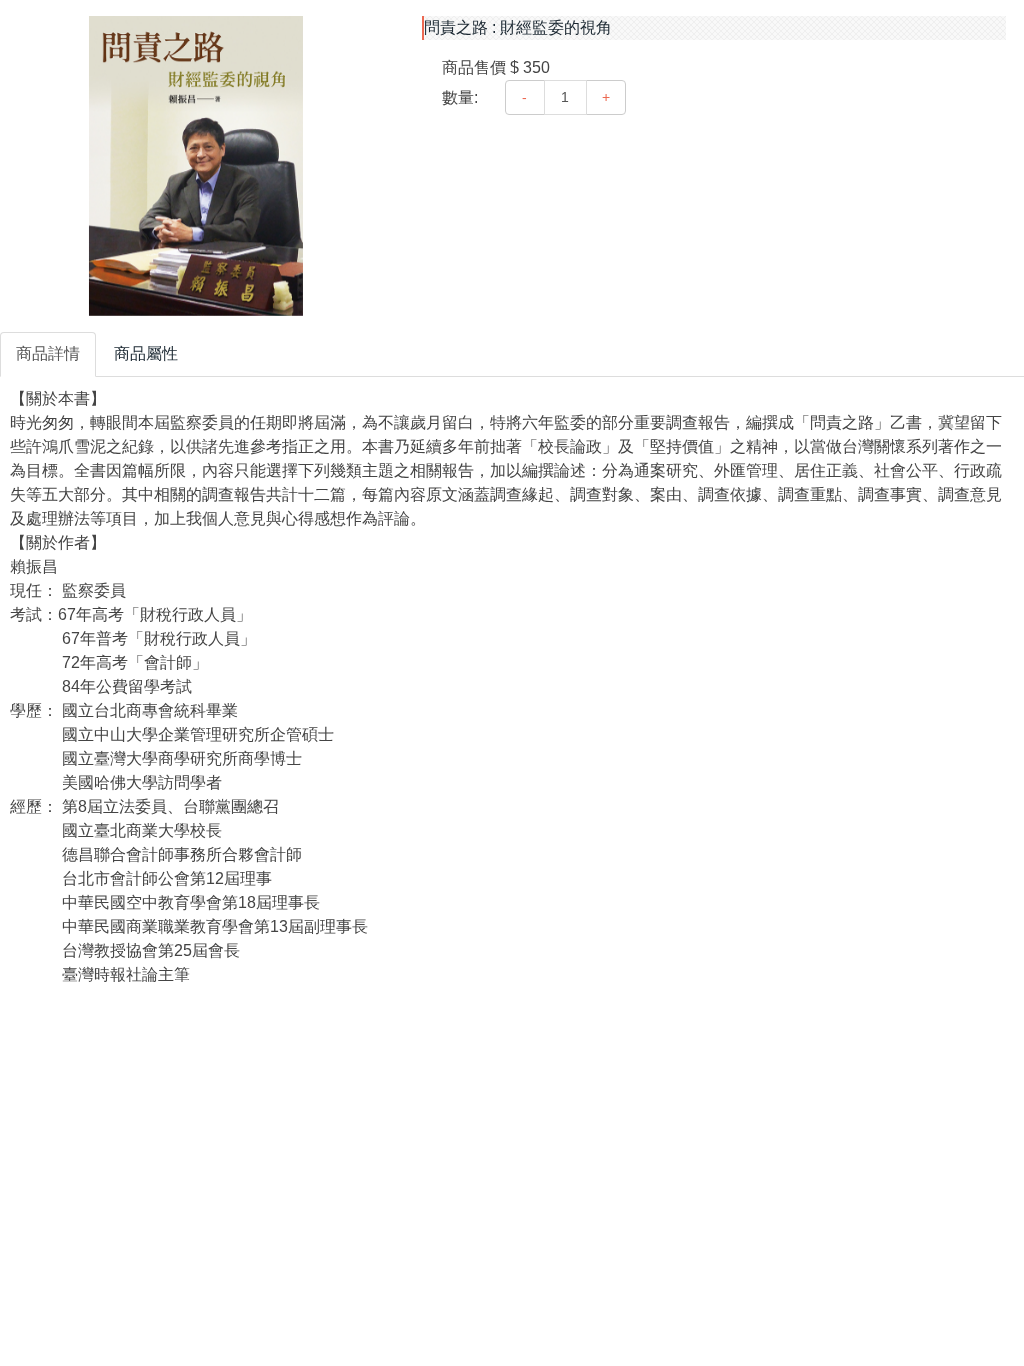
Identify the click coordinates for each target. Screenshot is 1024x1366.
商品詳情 (48, 353)
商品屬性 (146, 353)
